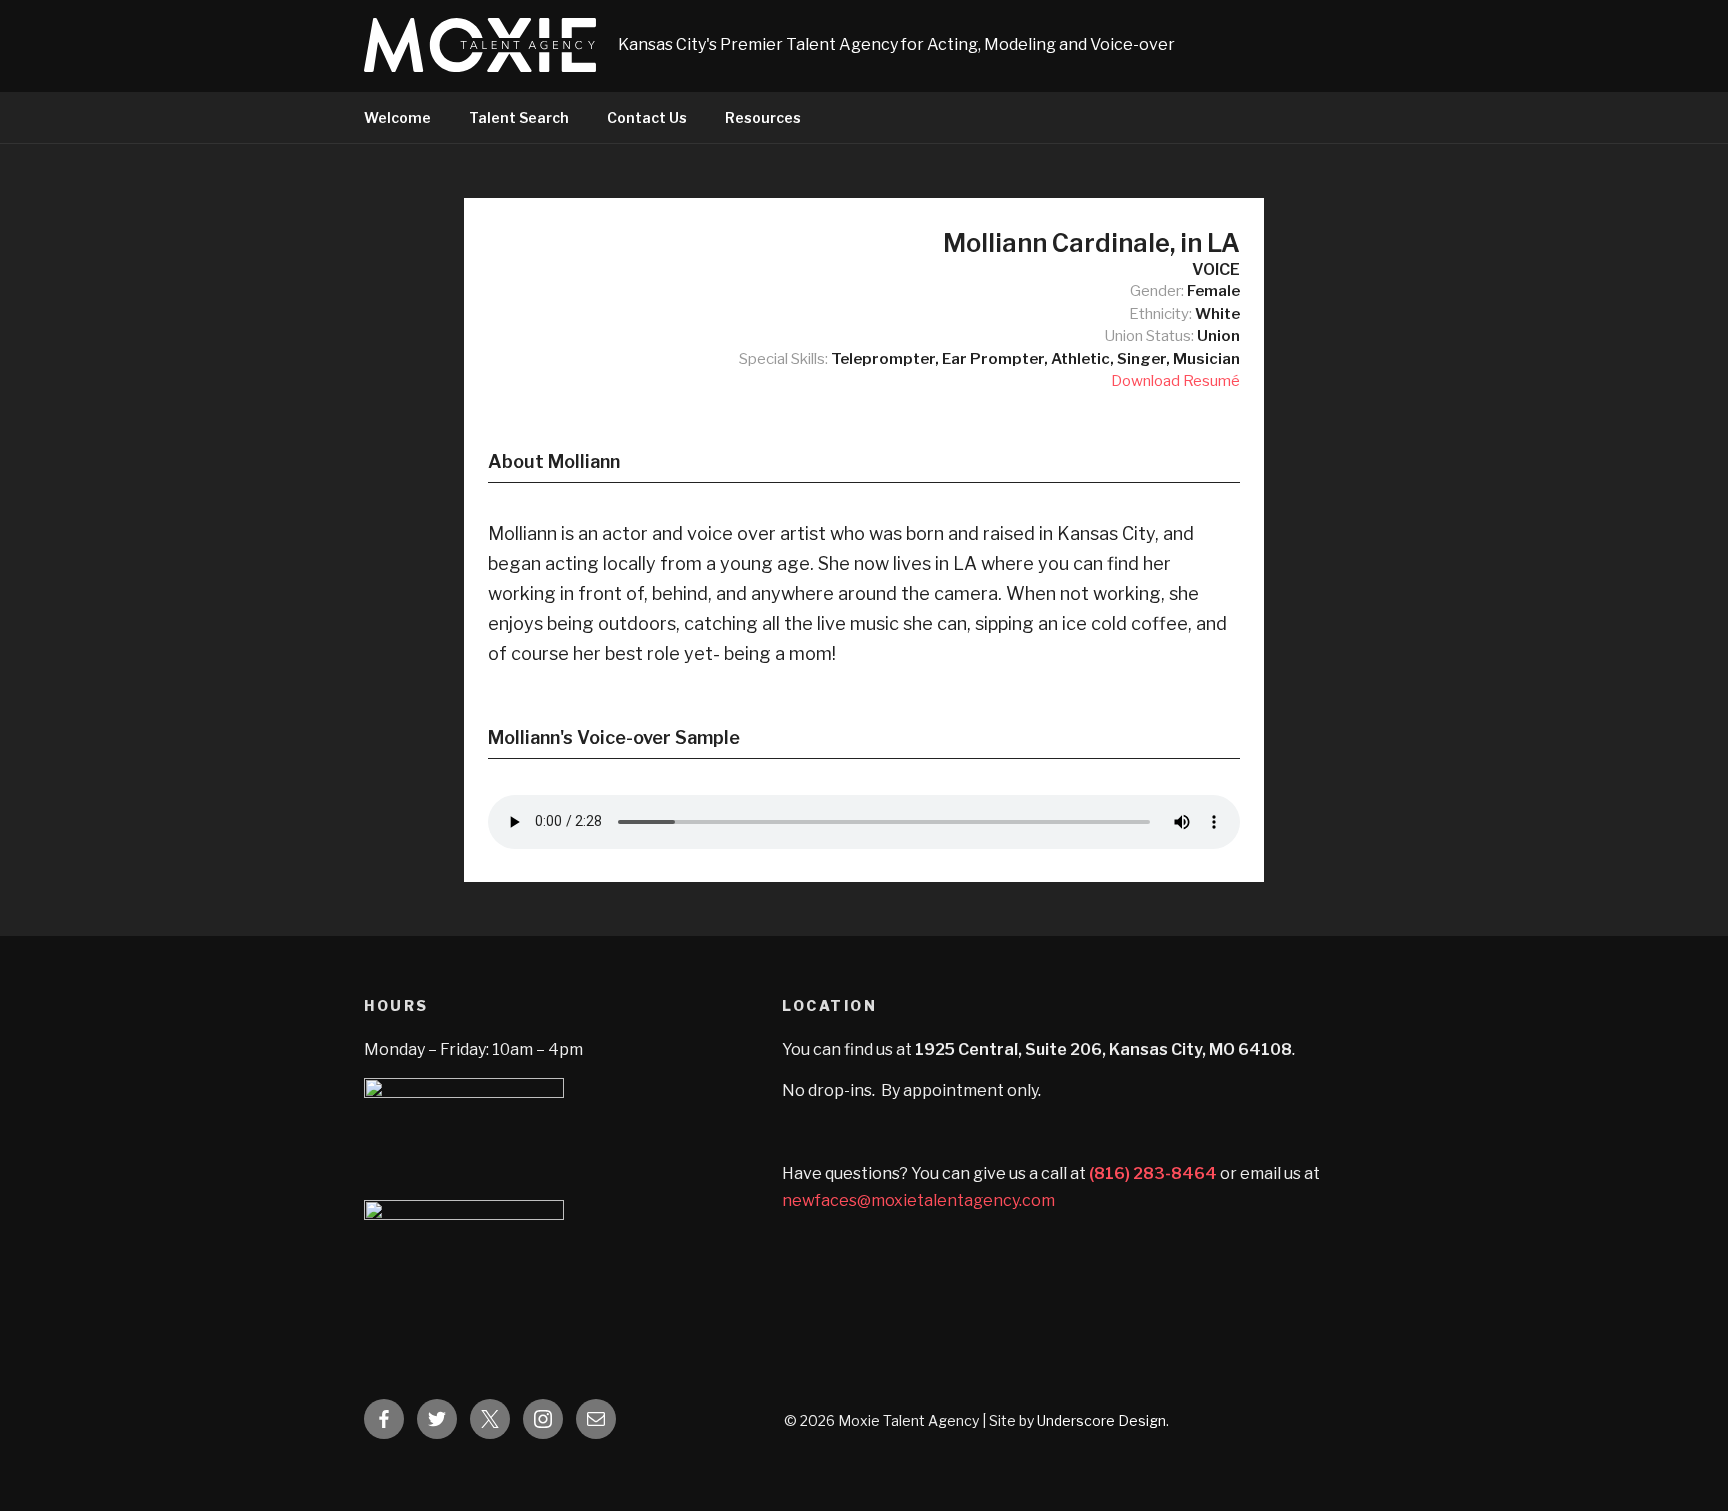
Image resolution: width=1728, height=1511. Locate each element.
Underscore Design (1101, 1420)
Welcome (397, 117)
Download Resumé (1175, 381)
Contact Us (647, 117)
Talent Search (519, 117)
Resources (763, 117)
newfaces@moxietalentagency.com (918, 1200)
